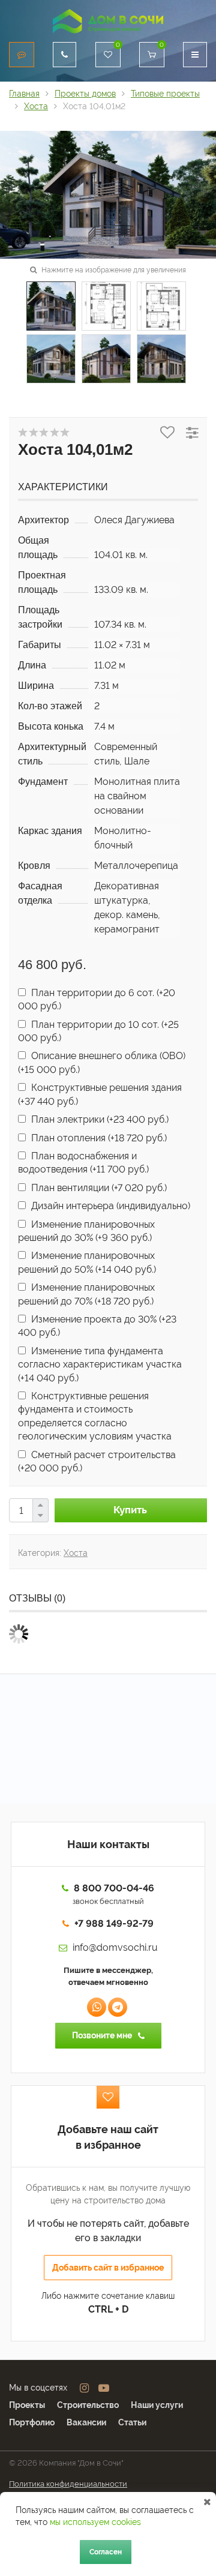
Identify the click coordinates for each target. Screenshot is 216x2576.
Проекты (27, 2405)
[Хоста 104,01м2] (108, 194)
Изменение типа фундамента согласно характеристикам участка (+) (100, 1365)
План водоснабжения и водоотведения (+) (83, 1163)
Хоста (76, 1553)
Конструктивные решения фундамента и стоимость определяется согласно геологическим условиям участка (95, 1416)
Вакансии (86, 2422)
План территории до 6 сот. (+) (97, 999)
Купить (130, 1510)
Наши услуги (157, 2405)
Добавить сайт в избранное (108, 2268)
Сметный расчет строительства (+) (97, 1461)
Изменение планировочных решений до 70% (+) (86, 1294)
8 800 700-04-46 (114, 1888)
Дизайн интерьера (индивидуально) (109, 1206)
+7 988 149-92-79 (114, 1923)
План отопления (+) (98, 1138)
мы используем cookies (95, 2522)
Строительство (88, 2405)
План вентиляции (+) (98, 1188)
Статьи (132, 2422)
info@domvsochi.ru (115, 1947)
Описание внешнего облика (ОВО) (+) (102, 1062)
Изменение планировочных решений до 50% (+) (87, 1262)
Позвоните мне (102, 2035)
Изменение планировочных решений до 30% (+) (86, 1231)
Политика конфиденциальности (68, 2484)
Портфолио (32, 2422)
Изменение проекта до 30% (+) (97, 1326)
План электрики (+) (99, 1119)
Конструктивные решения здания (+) (100, 1094)
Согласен (106, 2552)
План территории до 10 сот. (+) (98, 1031)
